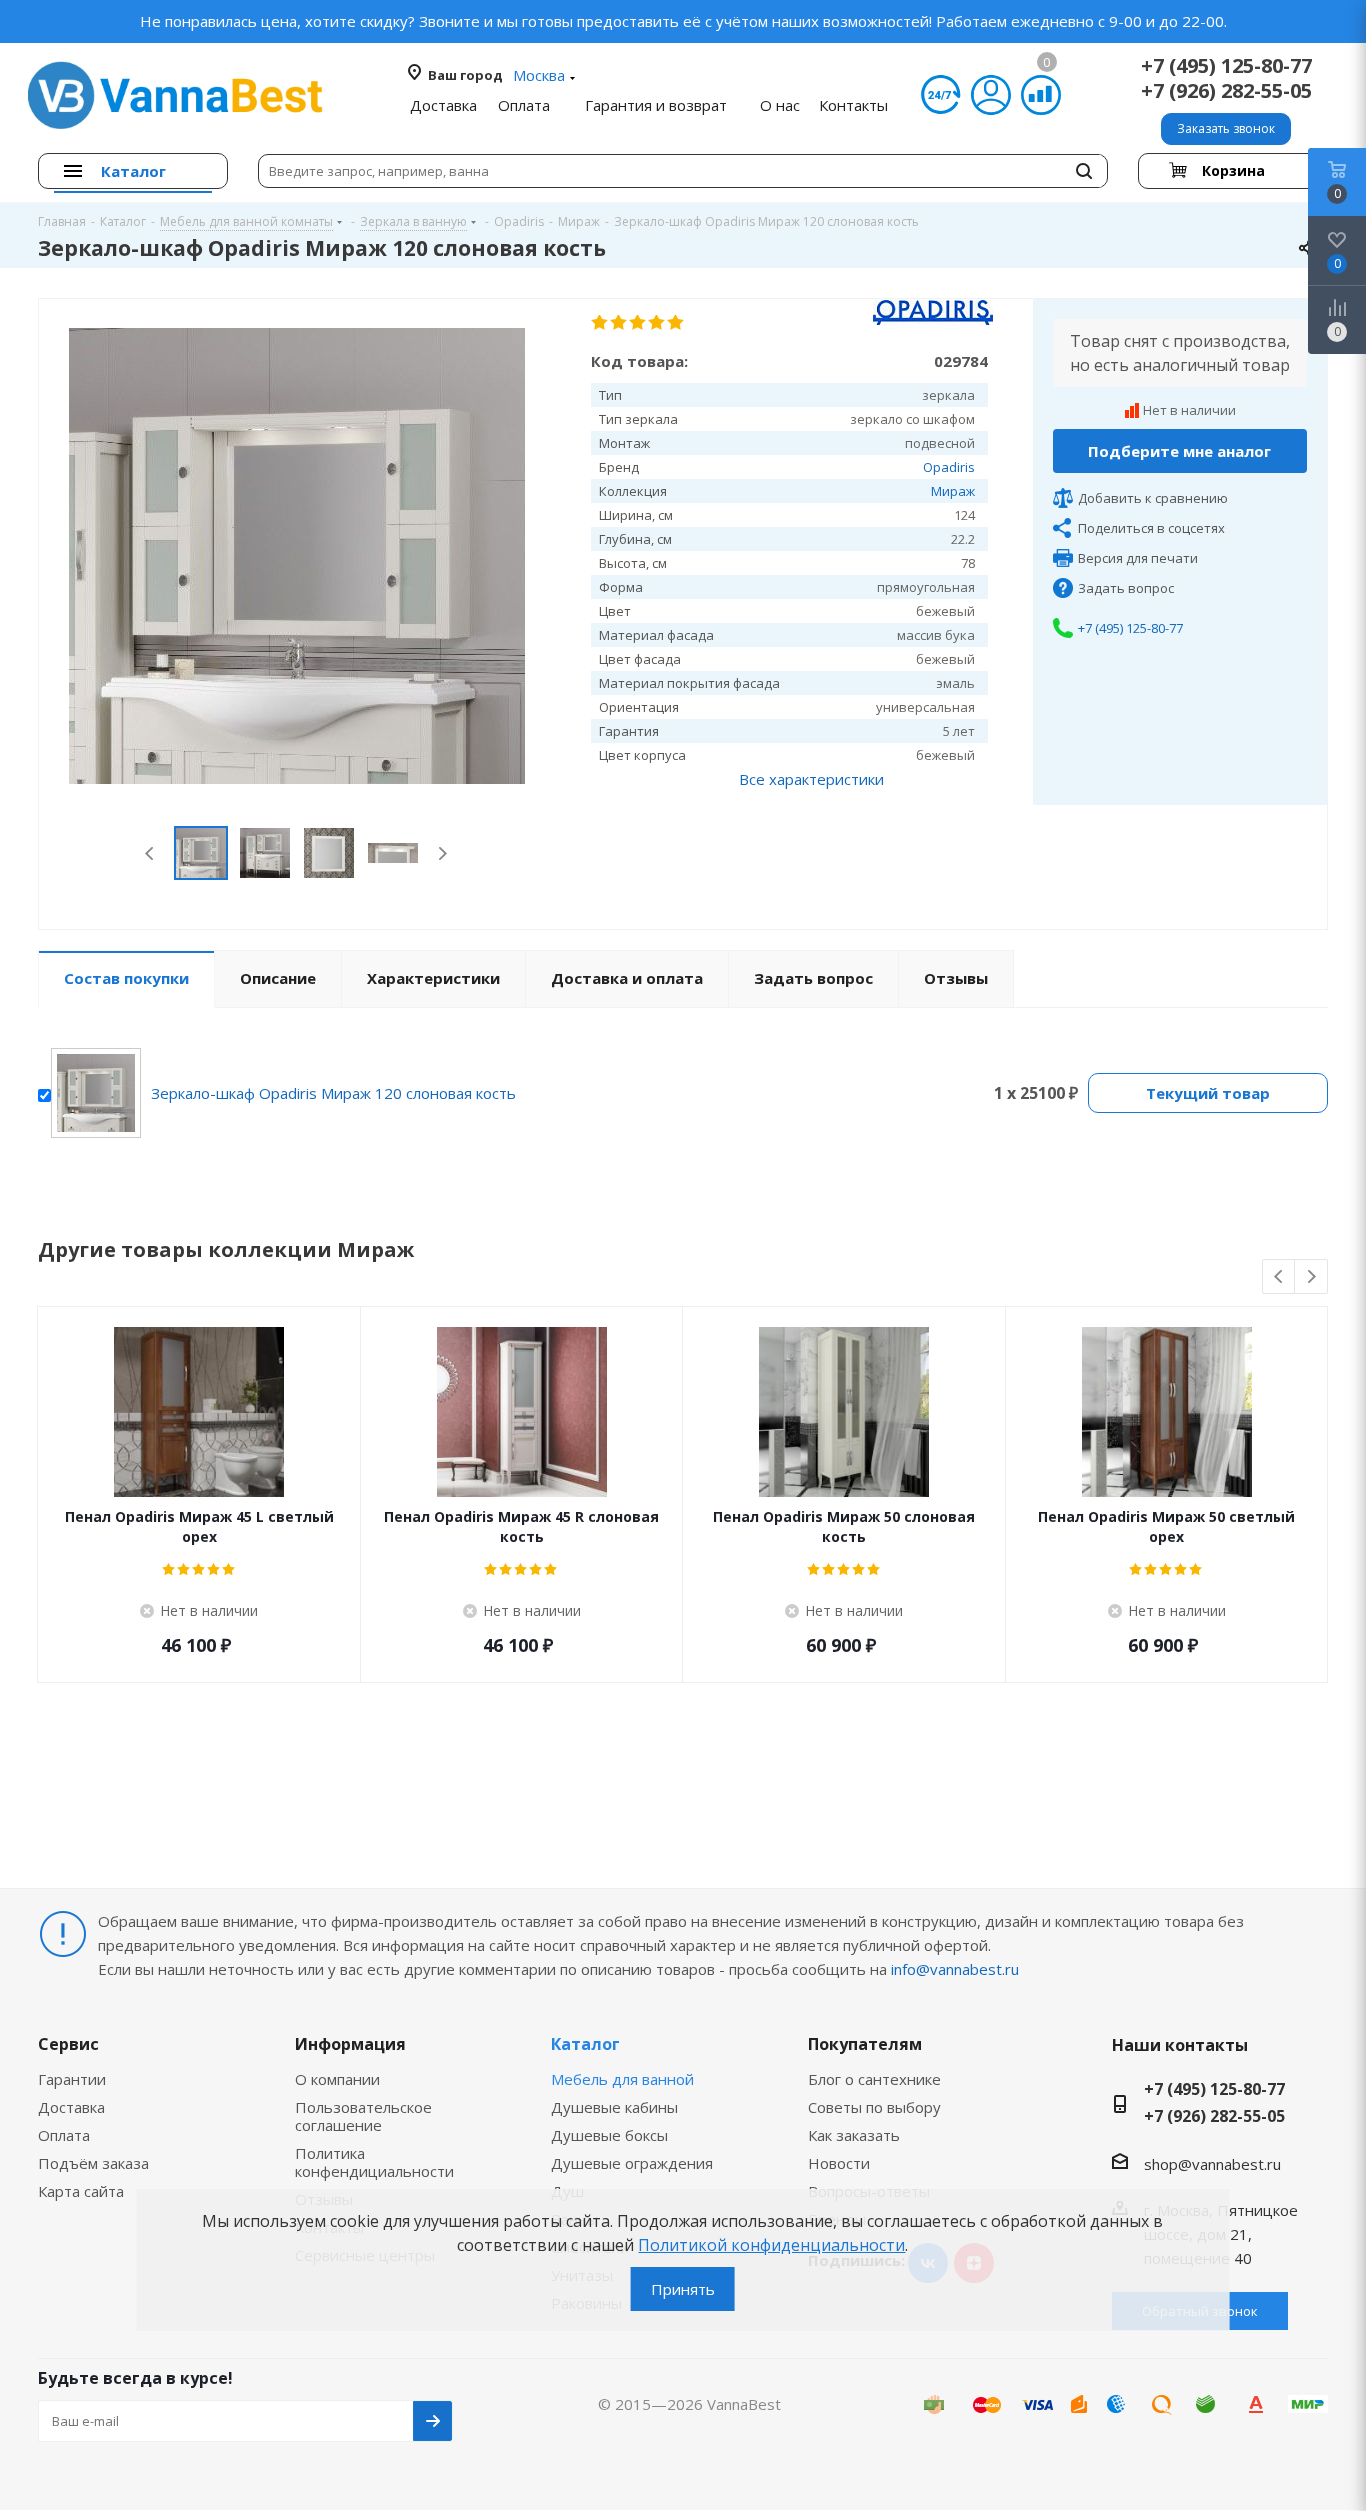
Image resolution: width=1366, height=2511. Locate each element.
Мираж (953, 491)
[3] (638, 323)
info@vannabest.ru (955, 1969)
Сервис (68, 2044)
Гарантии (72, 2079)
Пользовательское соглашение (363, 2116)
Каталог (585, 2044)
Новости (839, 2163)
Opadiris (949, 467)
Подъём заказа (93, 2163)
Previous (150, 853)
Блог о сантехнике (874, 2079)
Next (442, 853)
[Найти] (1084, 171)
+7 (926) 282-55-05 (1226, 90)
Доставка (71, 2107)
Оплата (64, 2135)
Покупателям (865, 2044)
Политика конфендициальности (374, 2162)
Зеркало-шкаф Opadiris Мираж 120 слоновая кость (333, 1093)
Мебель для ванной (622, 2079)
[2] (619, 323)
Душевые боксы (609, 2135)
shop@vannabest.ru (1212, 2164)
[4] (657, 323)
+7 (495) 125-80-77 (1226, 65)
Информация (350, 2044)
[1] (600, 323)
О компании (337, 2079)
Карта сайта (81, 2191)
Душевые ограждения (632, 2163)
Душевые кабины (614, 2107)
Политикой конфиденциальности (771, 2245)
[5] (676, 323)
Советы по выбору (874, 2107)
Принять (683, 2289)
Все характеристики (811, 779)
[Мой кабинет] (991, 95)
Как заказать (854, 2135)
